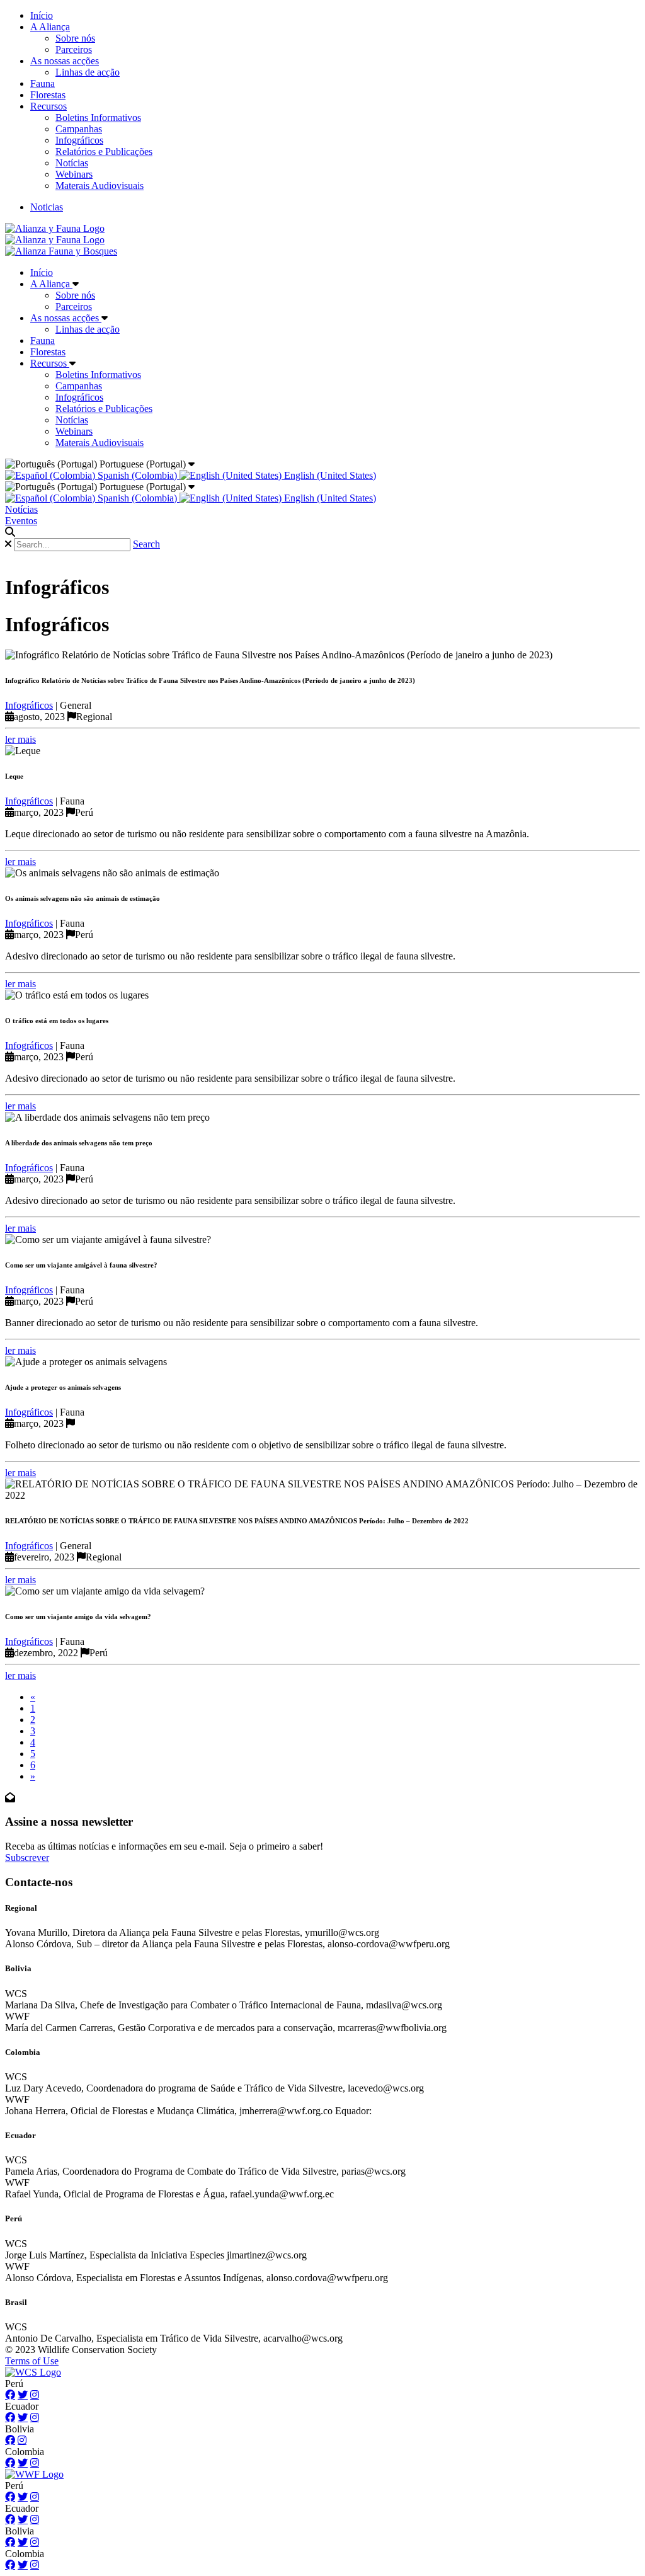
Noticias (47, 207)
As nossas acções (65, 61)
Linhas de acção (88, 72)
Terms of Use (32, 2361)
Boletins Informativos (98, 117)
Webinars (74, 174)
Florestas (48, 95)
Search (146, 544)
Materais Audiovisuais (100, 186)
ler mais (20, 739)
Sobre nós (75, 38)
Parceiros (74, 49)
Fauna (43, 83)
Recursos (49, 106)
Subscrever (27, 1858)
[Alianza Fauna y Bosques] (61, 251)
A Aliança (50, 27)
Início (42, 15)
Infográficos (79, 140)
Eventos (21, 521)
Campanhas (79, 129)
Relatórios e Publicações (104, 152)
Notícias (72, 163)
